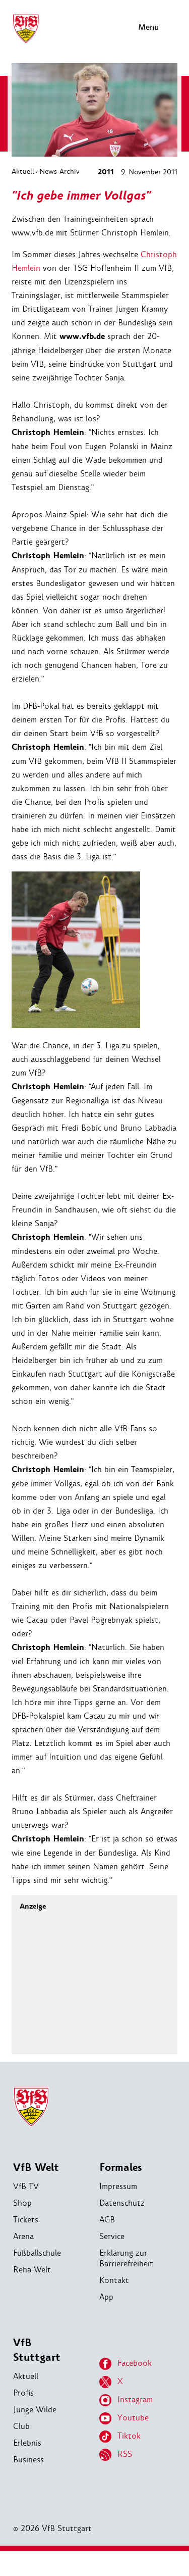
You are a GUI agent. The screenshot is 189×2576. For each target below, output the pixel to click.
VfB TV (26, 2186)
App (106, 2297)
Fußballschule (37, 2253)
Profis (23, 2393)
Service (112, 2236)
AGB (107, 2220)
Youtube (133, 2418)
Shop (22, 2203)
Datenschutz (122, 2203)
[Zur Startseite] (26, 42)
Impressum (118, 2186)
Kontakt (114, 2280)
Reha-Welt (32, 2270)
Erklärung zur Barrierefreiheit (126, 2258)
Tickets (26, 2220)
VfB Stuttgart (37, 2350)
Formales (121, 2168)
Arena (23, 2236)
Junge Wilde (35, 2410)
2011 (106, 172)
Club (21, 2426)
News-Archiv (59, 171)
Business (28, 2460)
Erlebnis (27, 2443)
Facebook (135, 2363)
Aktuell (23, 171)
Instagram (135, 2399)
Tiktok (129, 2436)
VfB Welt (36, 2168)
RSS (125, 2454)
